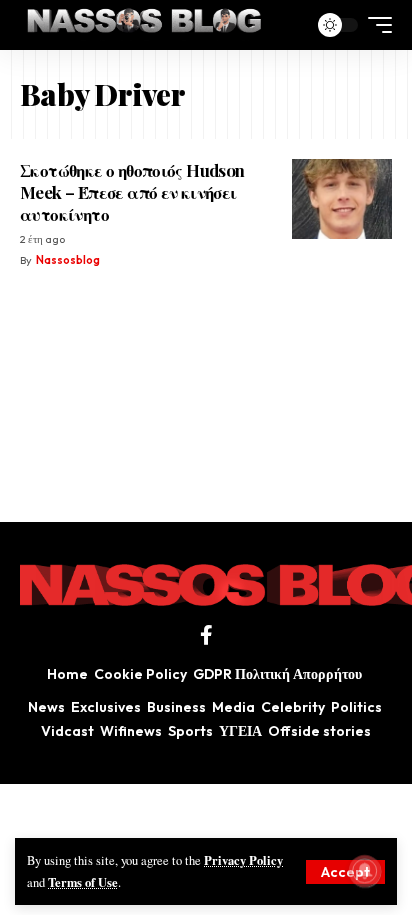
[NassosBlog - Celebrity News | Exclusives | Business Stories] (145, 25)
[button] (345, 872)
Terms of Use (83, 882)
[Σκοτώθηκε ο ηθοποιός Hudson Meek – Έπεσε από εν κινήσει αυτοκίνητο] (342, 199)
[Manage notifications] (365, 871)
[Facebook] (206, 635)
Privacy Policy (243, 860)
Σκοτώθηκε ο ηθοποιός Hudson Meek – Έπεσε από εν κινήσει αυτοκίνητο (132, 192)
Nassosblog (68, 260)
